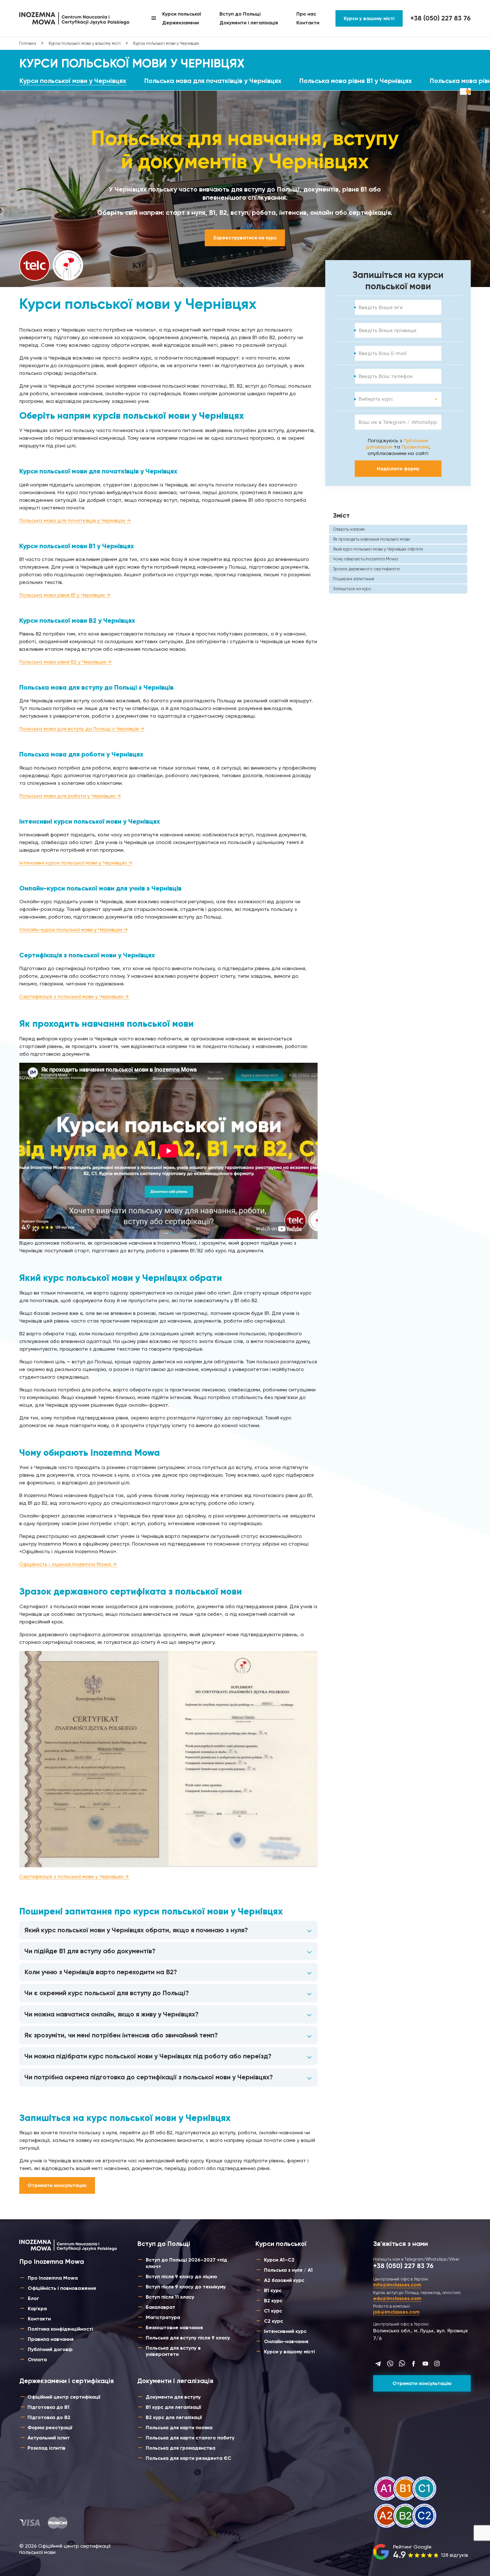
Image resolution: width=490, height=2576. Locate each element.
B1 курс (273, 2290)
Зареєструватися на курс (245, 238)
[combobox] (398, 399)
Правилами (415, 447)
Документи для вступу (173, 2397)
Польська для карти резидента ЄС (188, 2458)
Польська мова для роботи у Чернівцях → (70, 796)
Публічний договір (50, 2349)
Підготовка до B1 (48, 2407)
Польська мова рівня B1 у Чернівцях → (65, 595)
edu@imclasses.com (397, 2298)
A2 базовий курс (284, 2280)
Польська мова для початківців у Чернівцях (213, 81)
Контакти (308, 23)
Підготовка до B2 (49, 2417)
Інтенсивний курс (285, 2331)
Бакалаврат (160, 2307)
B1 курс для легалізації (173, 2407)
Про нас (306, 14)
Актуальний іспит (49, 2438)
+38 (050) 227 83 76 (441, 18)
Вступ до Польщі (240, 14)
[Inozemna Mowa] (74, 18)
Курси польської (182, 14)
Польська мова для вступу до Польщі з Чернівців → (82, 729)
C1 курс (273, 2311)
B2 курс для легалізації (174, 2417)
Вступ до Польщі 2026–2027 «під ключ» (186, 2263)
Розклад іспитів (47, 2448)
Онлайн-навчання (286, 2341)
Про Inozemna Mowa (53, 2278)
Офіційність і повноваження (62, 2288)
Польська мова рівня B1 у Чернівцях (355, 81)
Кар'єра (37, 2309)
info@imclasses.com (397, 2285)
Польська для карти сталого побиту (190, 2438)
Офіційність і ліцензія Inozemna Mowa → (68, 1564)
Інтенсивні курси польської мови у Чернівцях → (76, 863)
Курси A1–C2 (279, 2260)
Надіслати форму (398, 469)
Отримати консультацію (57, 2185)
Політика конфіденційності (60, 2329)
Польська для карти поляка (179, 2428)
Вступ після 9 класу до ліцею (181, 2277)
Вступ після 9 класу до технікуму (186, 2287)
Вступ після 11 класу (170, 2297)
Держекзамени (180, 23)
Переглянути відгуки (421, 2552)
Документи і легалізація (249, 23)
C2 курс (273, 2321)
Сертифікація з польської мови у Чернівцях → (74, 996)
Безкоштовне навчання (174, 2328)
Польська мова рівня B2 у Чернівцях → (66, 662)
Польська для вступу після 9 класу (188, 2338)
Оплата (37, 2360)
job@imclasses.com (396, 2312)
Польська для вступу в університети (173, 2351)
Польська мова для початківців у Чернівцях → (75, 520)
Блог (33, 2298)
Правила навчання (51, 2339)
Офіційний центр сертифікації (64, 2397)
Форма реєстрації (50, 2428)
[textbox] (376, 399)
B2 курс (273, 2301)
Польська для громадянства (180, 2448)
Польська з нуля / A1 (288, 2270)
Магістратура (163, 2317)
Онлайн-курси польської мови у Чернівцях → (74, 929)
